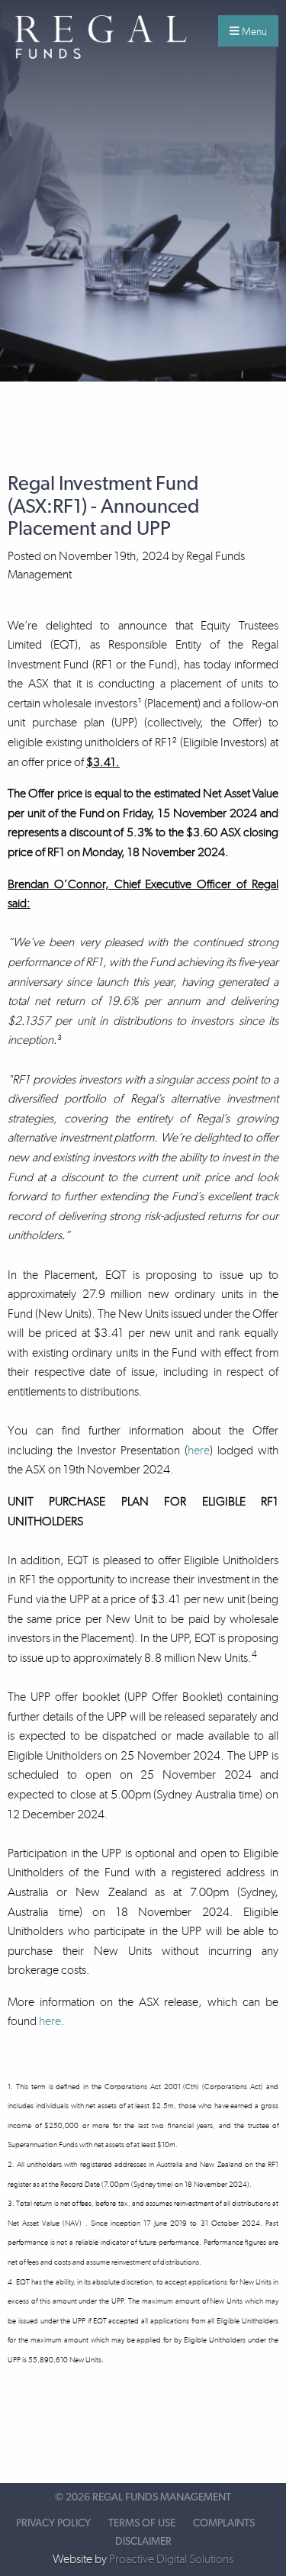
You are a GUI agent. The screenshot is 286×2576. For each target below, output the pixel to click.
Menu (253, 31)
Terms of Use (142, 2523)
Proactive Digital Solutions (171, 2559)
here (199, 1450)
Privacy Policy (53, 2523)
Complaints (224, 2523)
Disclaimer (143, 2542)
